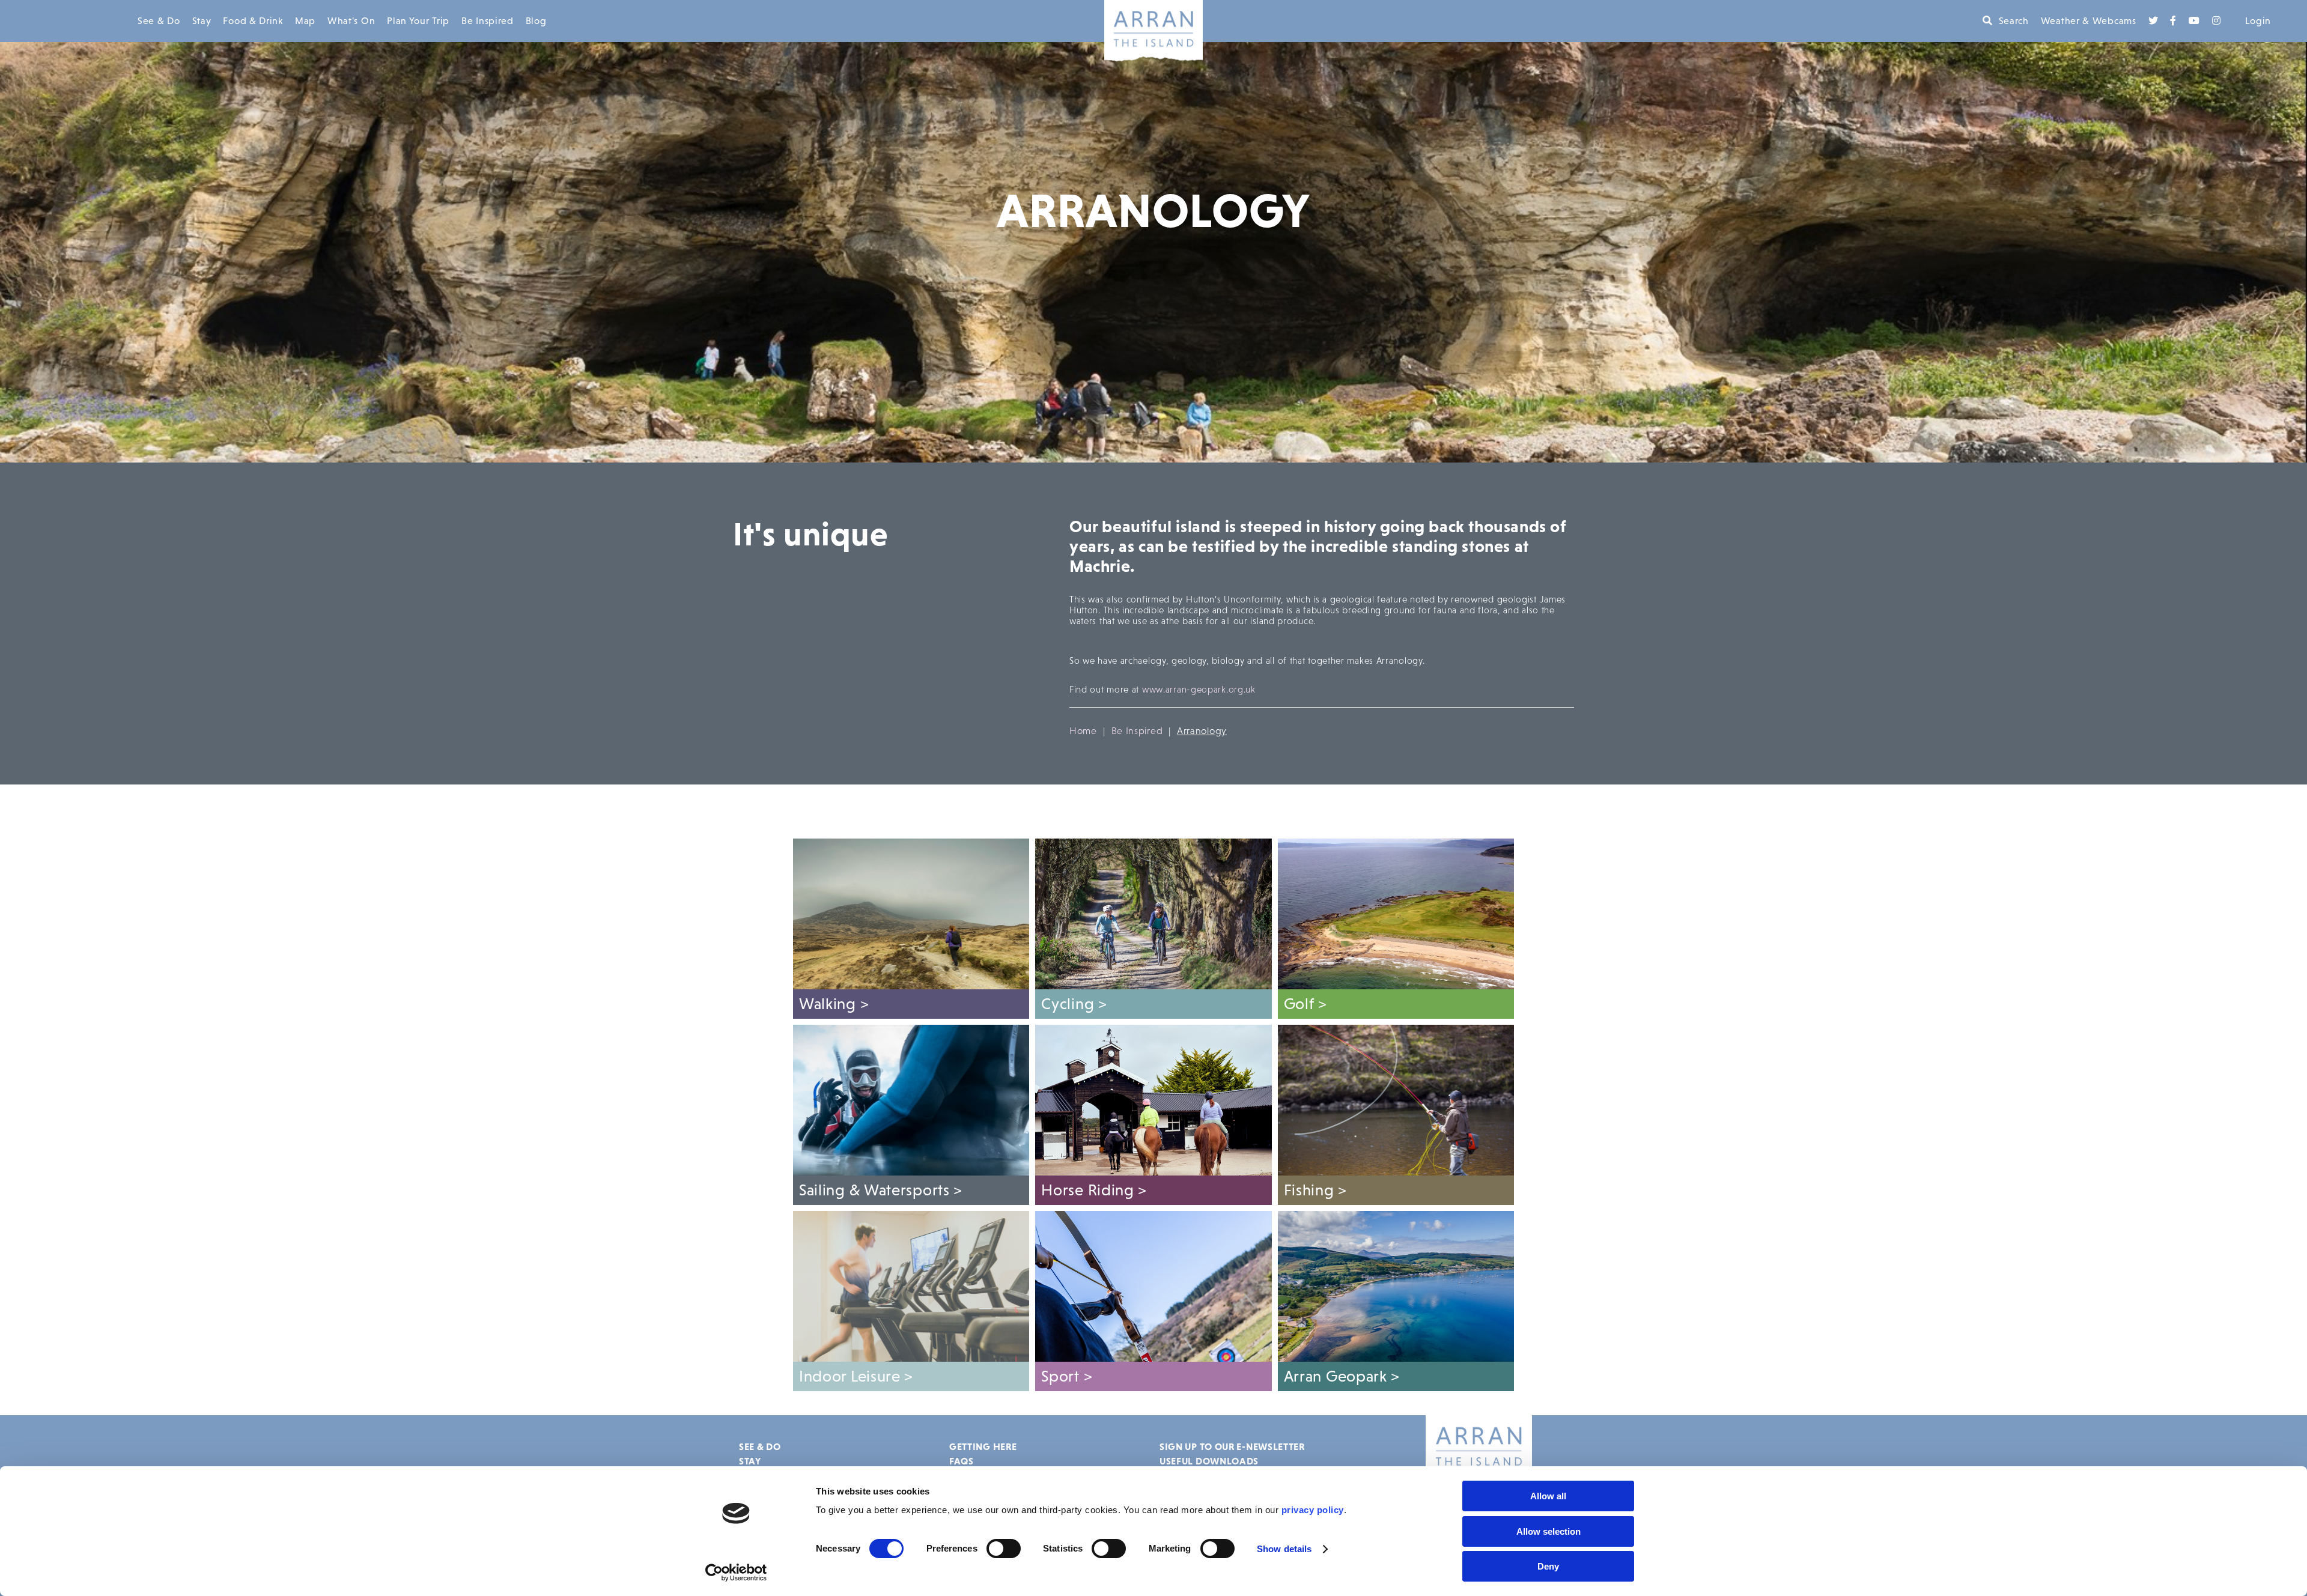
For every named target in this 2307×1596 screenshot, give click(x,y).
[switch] (1004, 1549)
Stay (202, 21)
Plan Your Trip (418, 21)
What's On (351, 21)
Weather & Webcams (2089, 21)
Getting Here (983, 1446)
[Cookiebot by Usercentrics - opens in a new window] (736, 1573)
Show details (1284, 1549)
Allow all (1548, 1496)
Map (305, 21)
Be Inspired (488, 21)
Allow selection (1549, 1531)
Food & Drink (253, 21)
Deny (1548, 1566)
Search (2014, 21)
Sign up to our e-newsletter (1232, 1446)
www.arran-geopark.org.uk (1199, 689)
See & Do (159, 21)
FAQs (962, 1461)
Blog (536, 21)
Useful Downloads (1209, 1461)
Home (1083, 731)
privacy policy (1313, 1510)
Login (2258, 21)
